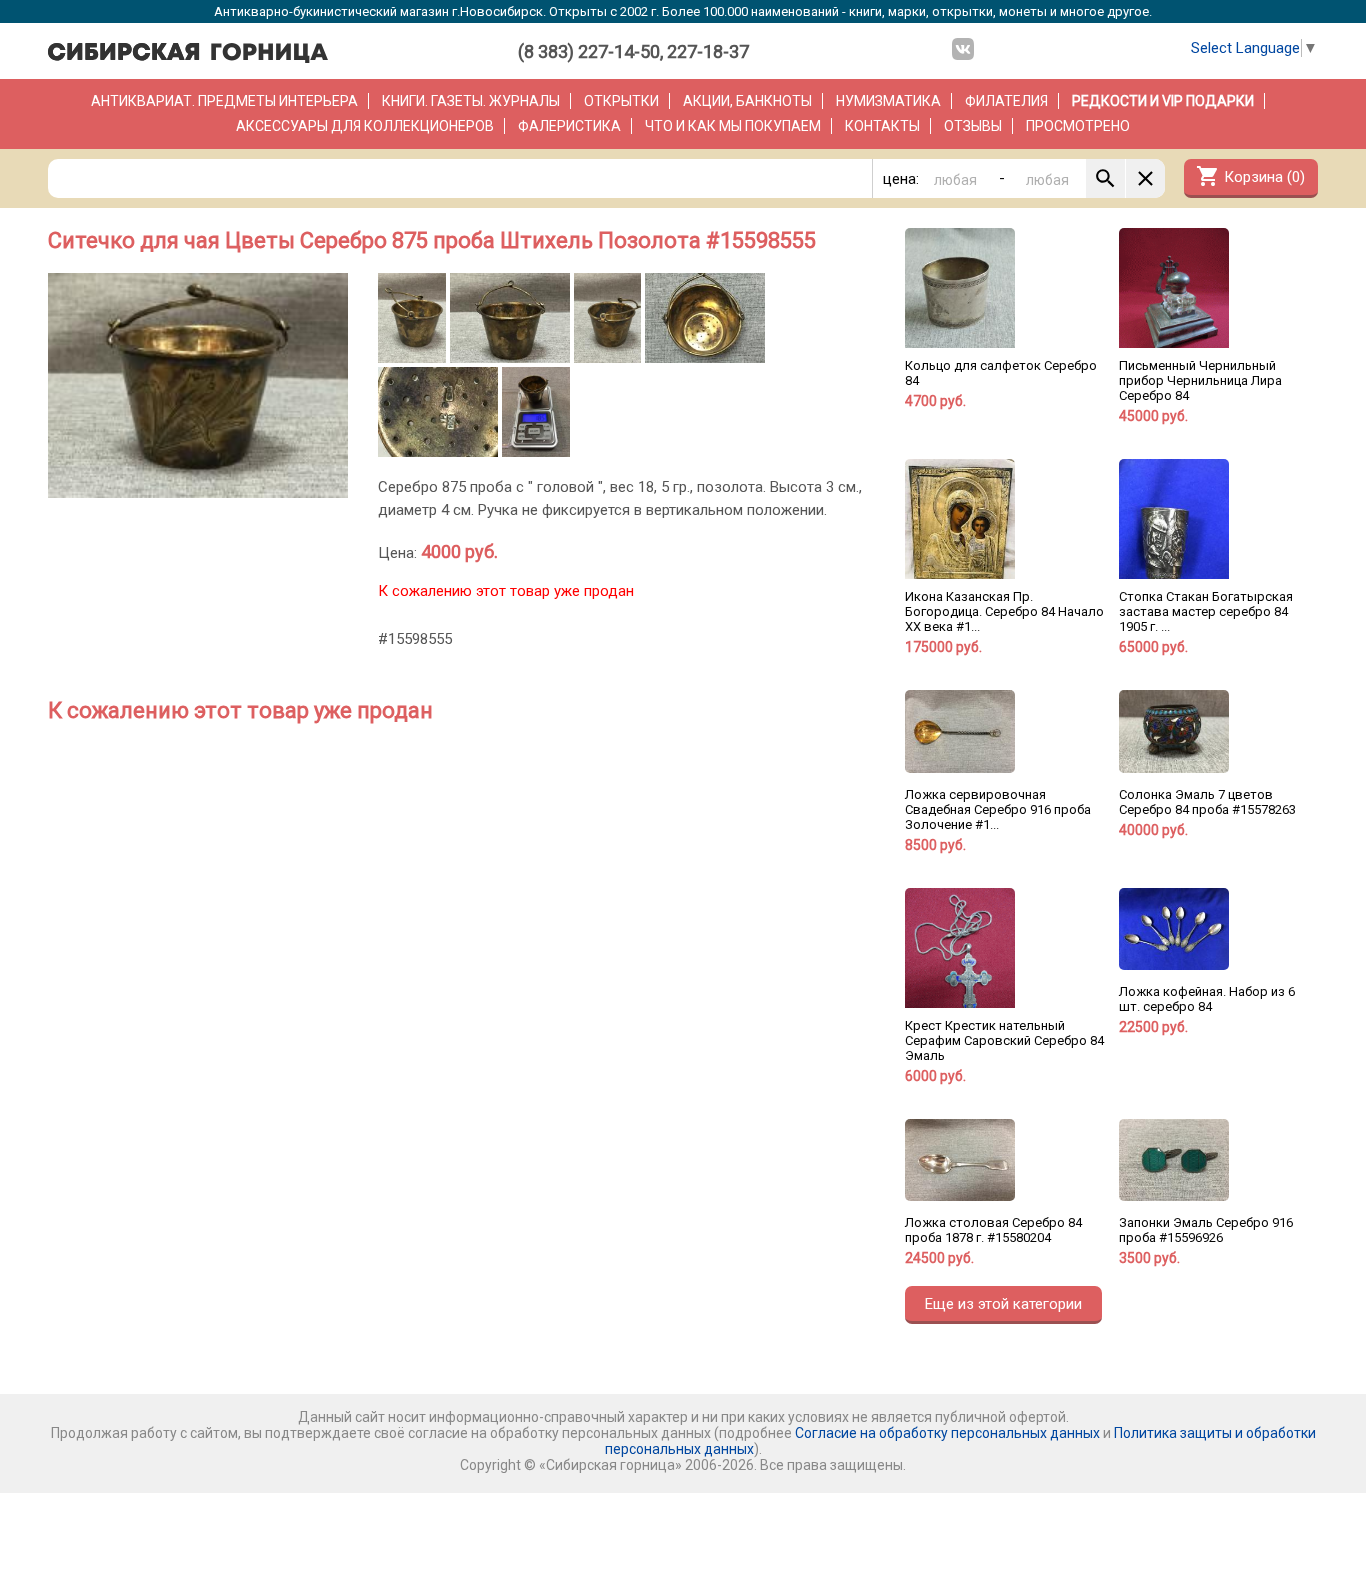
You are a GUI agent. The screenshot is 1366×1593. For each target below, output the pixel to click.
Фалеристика (569, 126)
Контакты (882, 126)
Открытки (621, 101)
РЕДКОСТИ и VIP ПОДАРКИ (1163, 101)
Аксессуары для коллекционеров (365, 126)
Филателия (1006, 101)
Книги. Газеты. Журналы (471, 101)
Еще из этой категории (1003, 1304)
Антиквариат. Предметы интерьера (224, 101)
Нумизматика (888, 101)
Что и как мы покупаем (733, 126)
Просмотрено (1078, 126)
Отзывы (973, 126)
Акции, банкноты (747, 101)
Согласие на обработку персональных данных (947, 1433)
